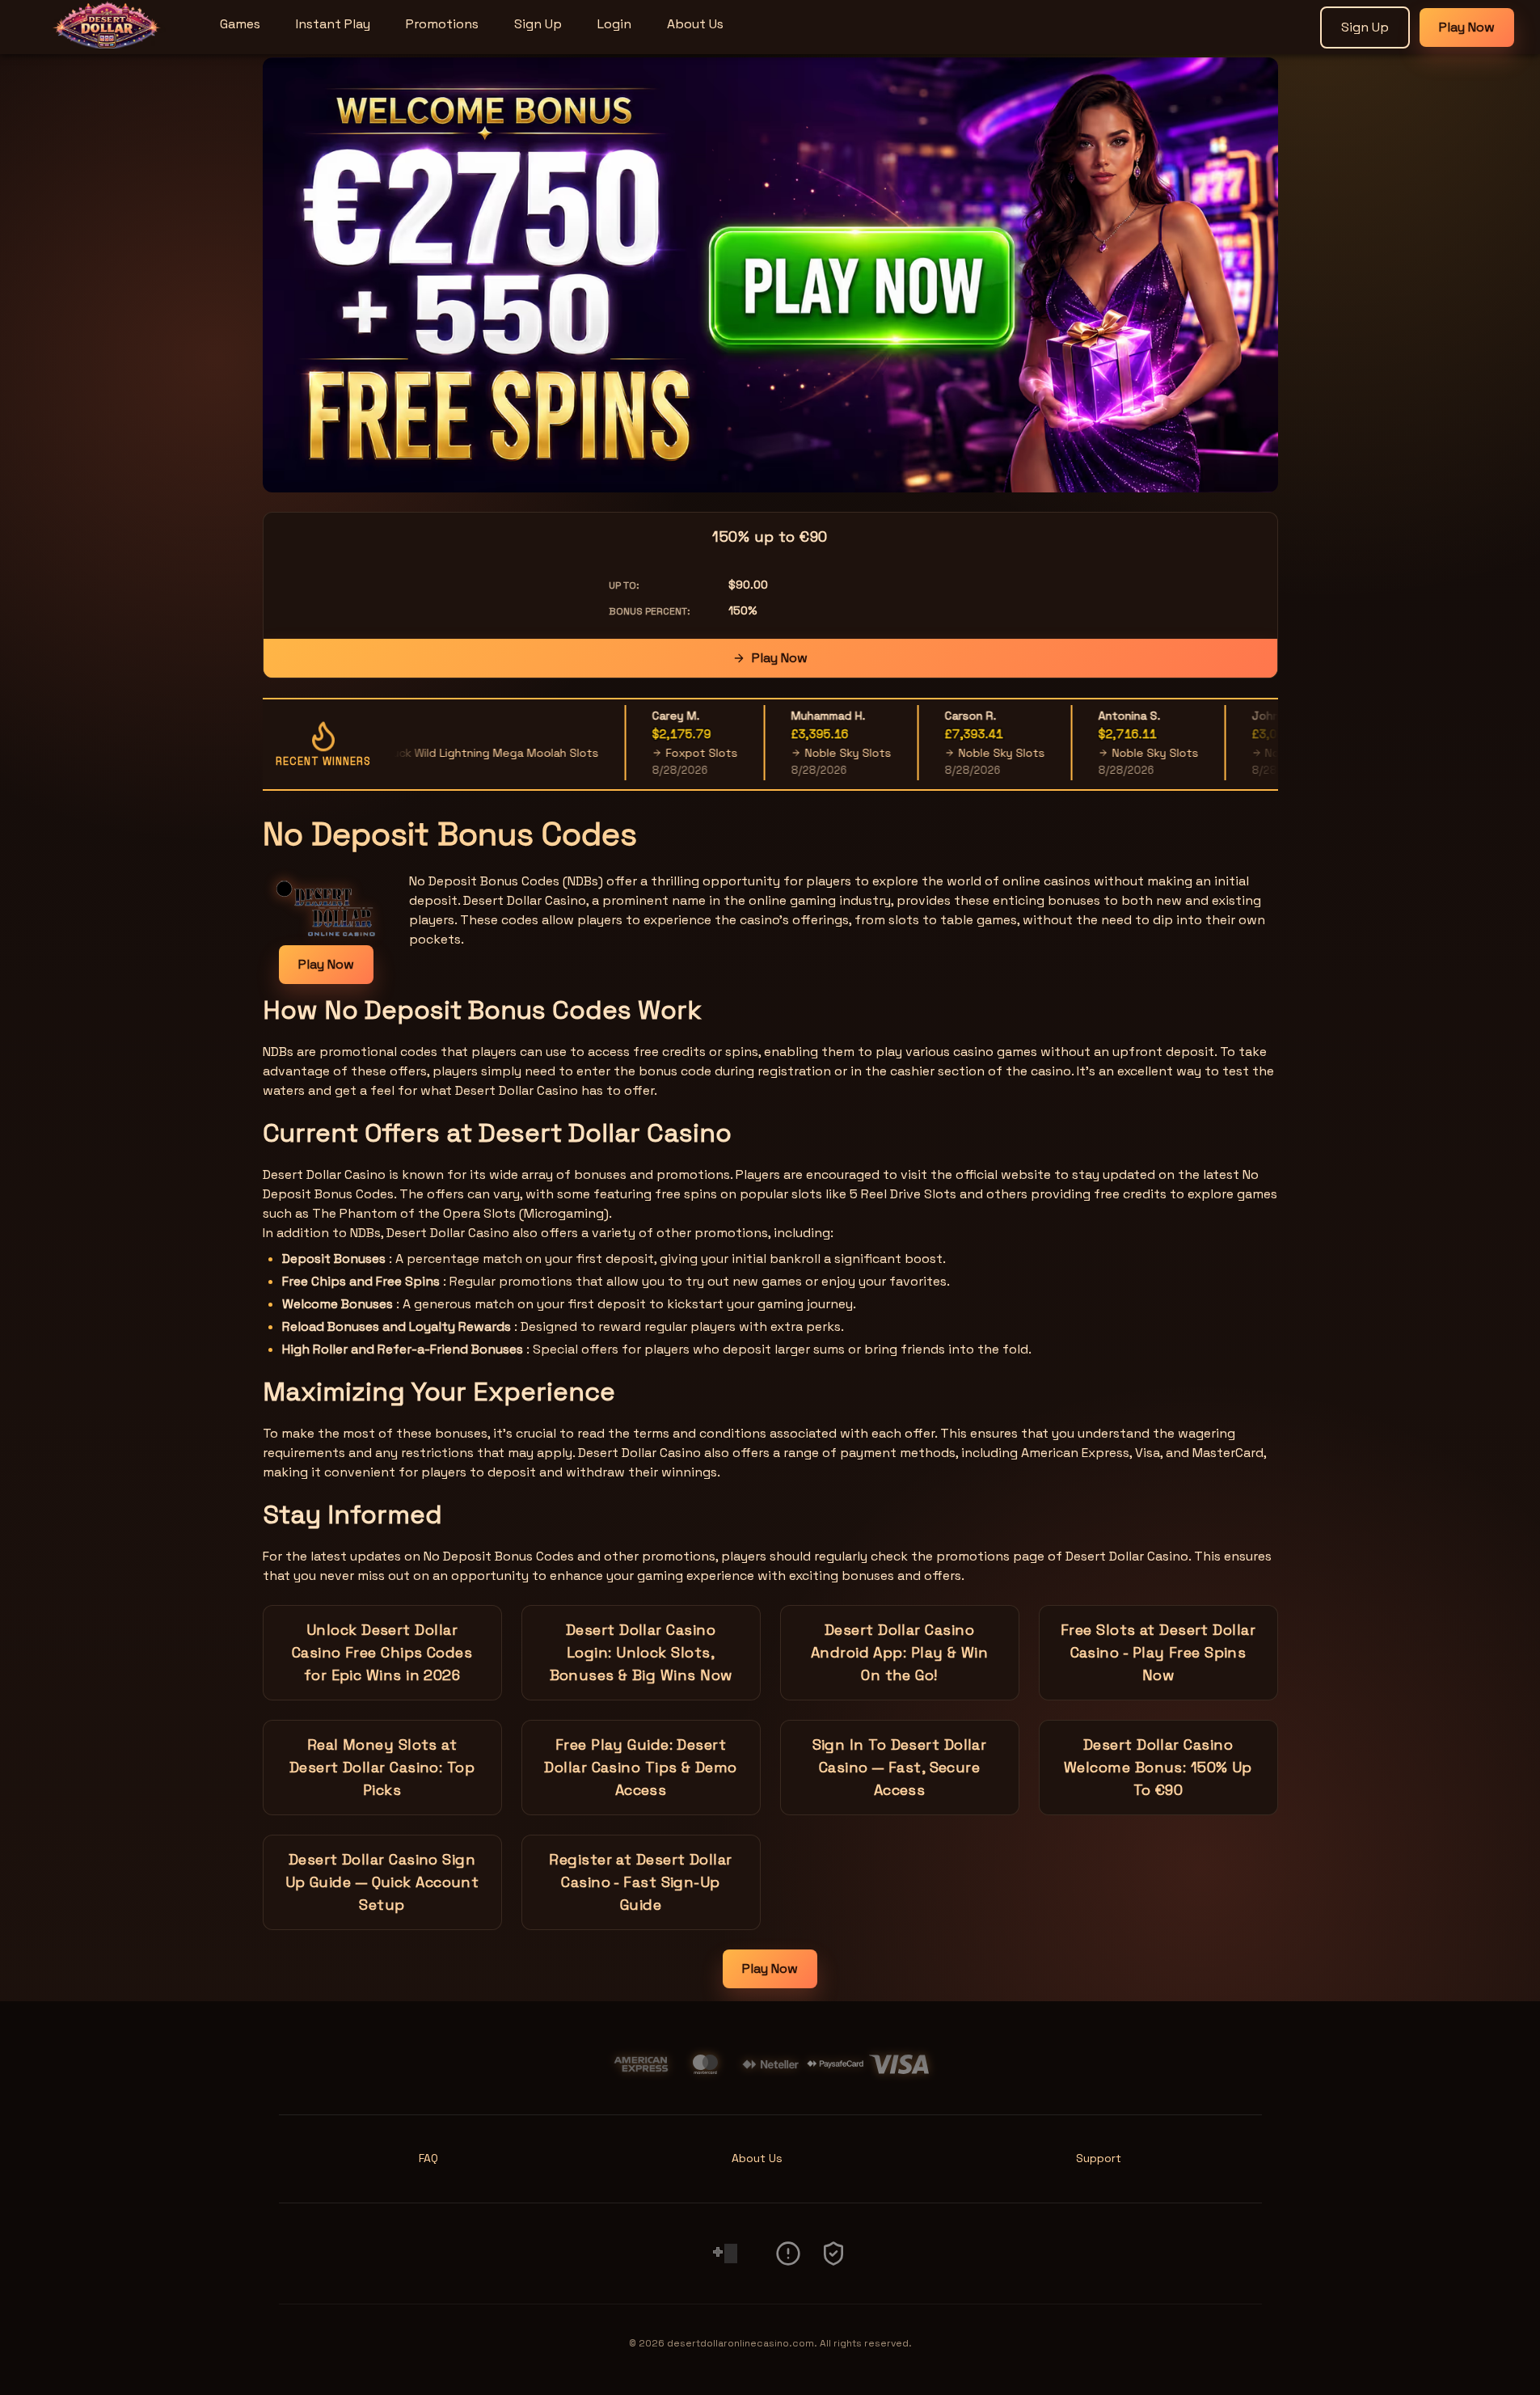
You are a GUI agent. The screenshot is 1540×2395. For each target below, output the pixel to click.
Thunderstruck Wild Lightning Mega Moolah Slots (422, 753)
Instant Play (333, 24)
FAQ (428, 2158)
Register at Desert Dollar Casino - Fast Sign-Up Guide (640, 1882)
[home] (107, 43)
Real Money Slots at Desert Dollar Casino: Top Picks (382, 1767)
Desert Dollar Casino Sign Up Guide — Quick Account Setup (382, 1882)
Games (240, 24)
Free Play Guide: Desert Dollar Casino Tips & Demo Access (640, 1767)
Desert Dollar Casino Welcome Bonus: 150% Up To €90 (1158, 1767)
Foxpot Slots (659, 753)
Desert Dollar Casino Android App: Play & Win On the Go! (899, 1652)
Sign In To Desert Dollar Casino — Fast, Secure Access (900, 1767)
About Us (695, 24)
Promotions (442, 24)
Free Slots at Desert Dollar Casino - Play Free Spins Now (1158, 1652)
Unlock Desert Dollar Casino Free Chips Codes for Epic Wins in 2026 (382, 1652)
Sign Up (538, 24)
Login (614, 24)
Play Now (1467, 27)
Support (1099, 2158)
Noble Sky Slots (806, 753)
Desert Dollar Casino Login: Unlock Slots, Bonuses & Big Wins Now (641, 1652)
